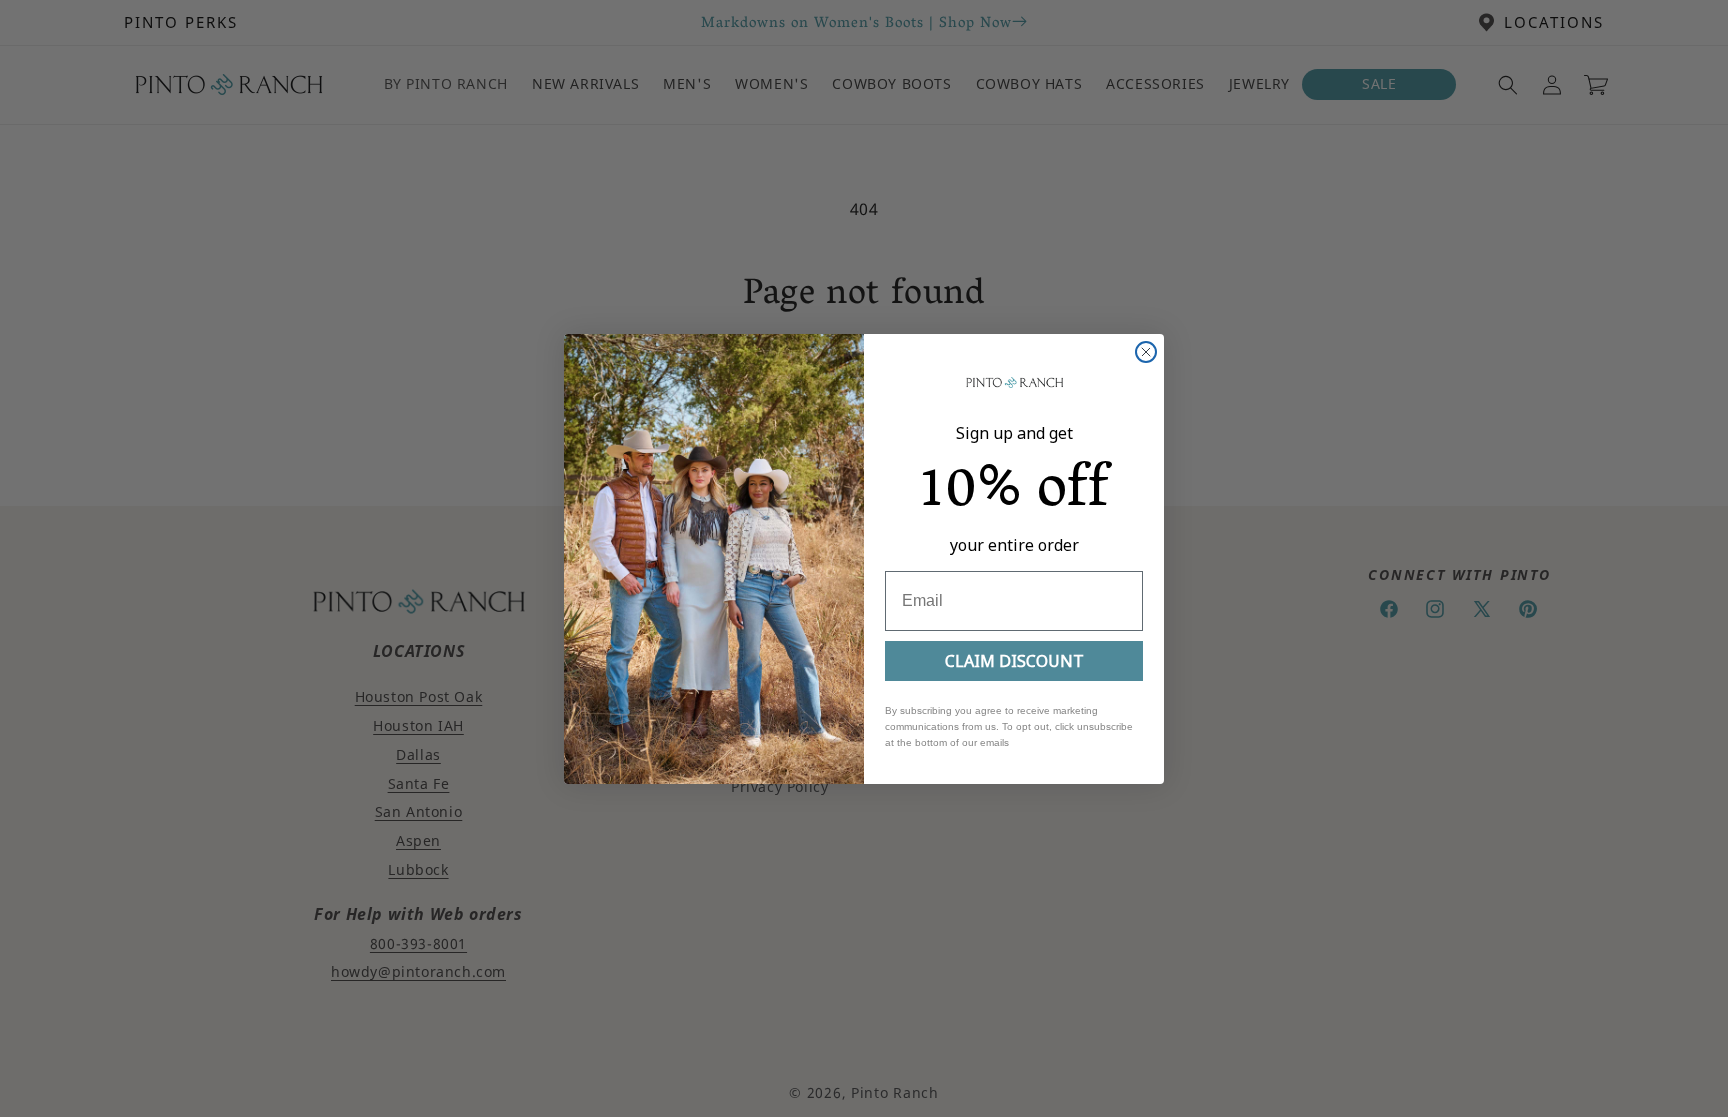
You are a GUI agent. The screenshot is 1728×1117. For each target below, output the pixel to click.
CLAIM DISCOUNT (1014, 661)
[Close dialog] (1146, 352)
